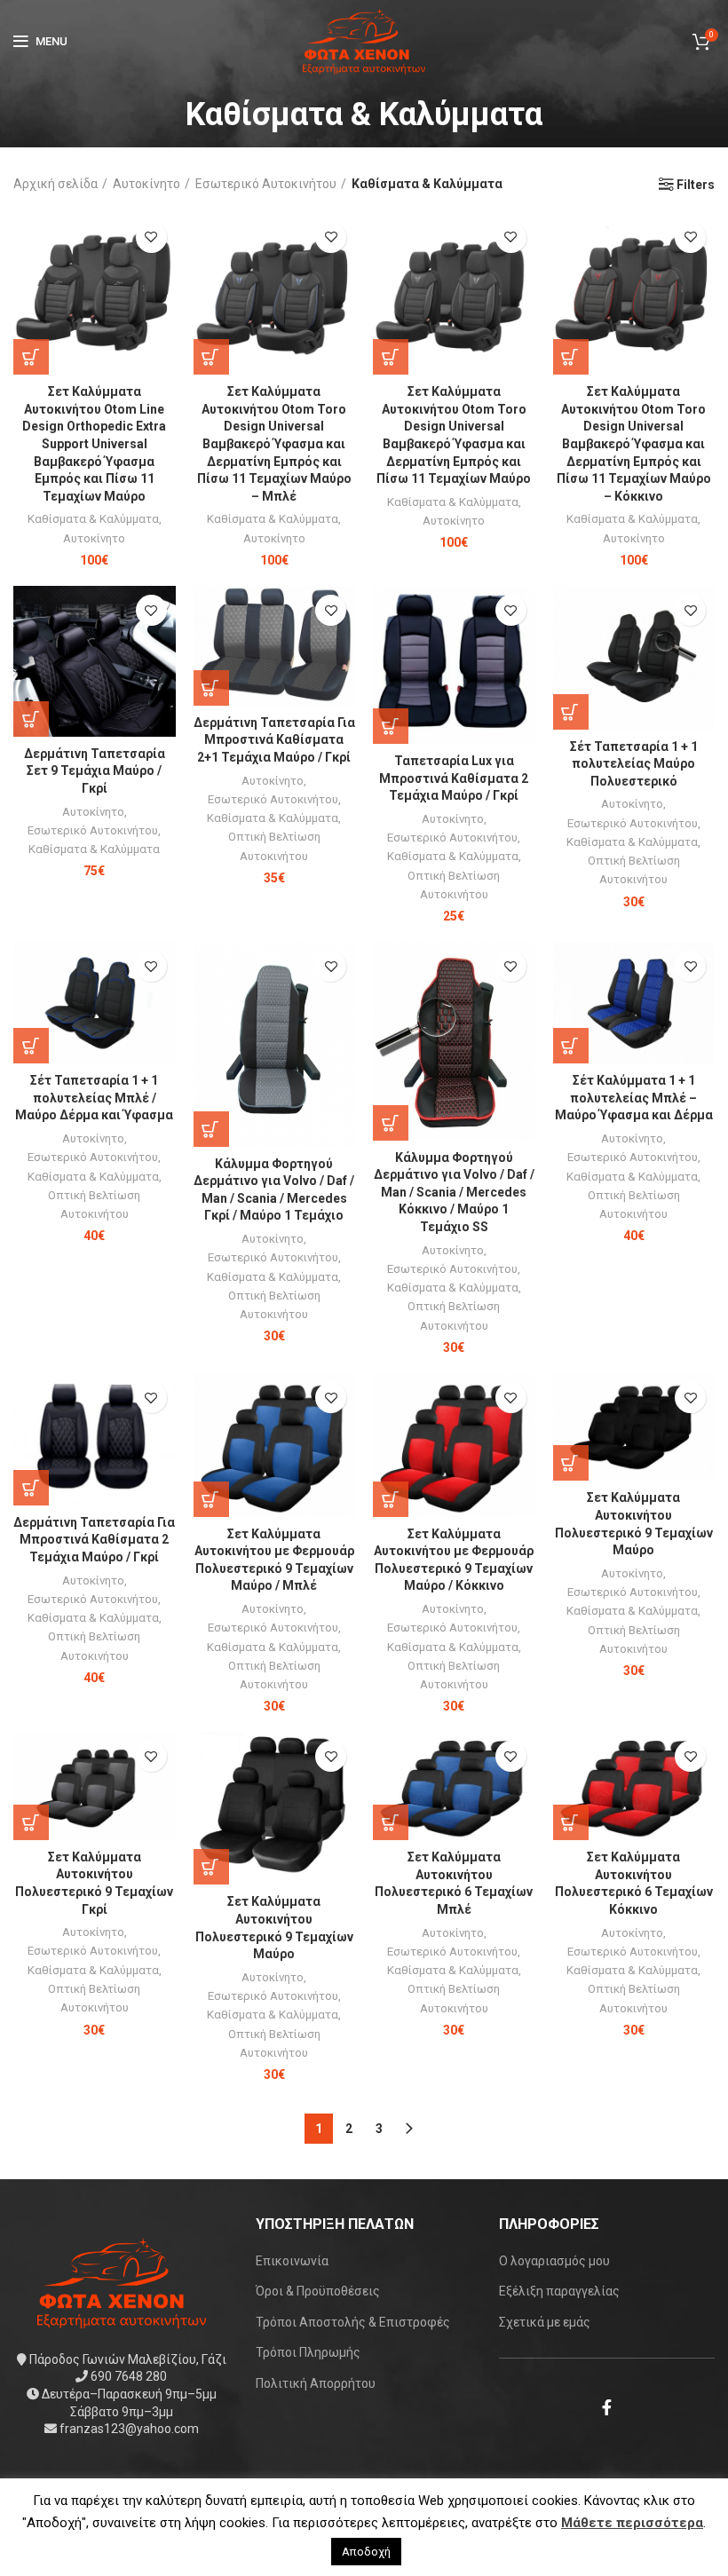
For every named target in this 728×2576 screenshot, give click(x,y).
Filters (696, 185)
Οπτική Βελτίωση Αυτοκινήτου (274, 846)
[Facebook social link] (607, 2407)
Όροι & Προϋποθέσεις (318, 2291)
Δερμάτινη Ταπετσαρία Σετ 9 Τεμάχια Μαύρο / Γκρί (95, 771)
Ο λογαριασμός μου (554, 2261)
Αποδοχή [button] (366, 2552)
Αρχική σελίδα (55, 184)
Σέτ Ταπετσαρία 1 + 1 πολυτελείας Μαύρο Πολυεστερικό (634, 764)
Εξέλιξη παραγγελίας (559, 2291)
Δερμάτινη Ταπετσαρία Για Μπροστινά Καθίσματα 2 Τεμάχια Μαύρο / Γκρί (94, 1540)
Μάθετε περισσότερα (632, 2523)
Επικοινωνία (292, 2261)
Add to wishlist (151, 237)
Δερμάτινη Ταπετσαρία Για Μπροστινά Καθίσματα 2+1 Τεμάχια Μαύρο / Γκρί (274, 740)
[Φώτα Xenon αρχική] (122, 2282)
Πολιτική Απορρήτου (316, 2383)
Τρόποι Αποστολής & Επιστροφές (353, 2322)
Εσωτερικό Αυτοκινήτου (266, 184)
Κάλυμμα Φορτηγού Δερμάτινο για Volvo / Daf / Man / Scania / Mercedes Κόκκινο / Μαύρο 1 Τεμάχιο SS (454, 1192)
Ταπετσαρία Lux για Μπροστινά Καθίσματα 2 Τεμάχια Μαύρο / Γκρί (454, 778)
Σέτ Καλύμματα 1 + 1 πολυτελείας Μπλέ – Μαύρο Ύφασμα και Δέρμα (634, 1098)
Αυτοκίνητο (146, 184)
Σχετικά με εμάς (545, 2322)
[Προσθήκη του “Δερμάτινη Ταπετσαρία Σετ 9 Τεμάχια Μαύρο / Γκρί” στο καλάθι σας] (31, 719)
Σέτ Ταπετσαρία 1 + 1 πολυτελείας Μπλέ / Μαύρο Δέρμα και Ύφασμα (94, 1098)
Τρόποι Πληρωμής (308, 2352)
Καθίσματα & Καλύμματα (93, 519)
